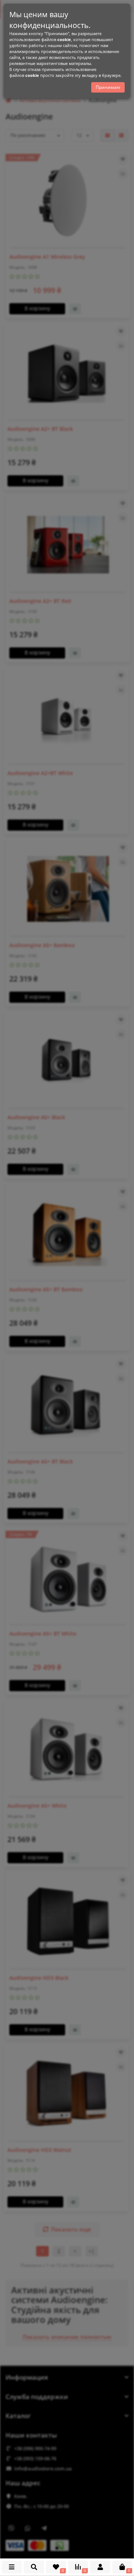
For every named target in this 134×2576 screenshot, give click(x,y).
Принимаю (108, 87)
